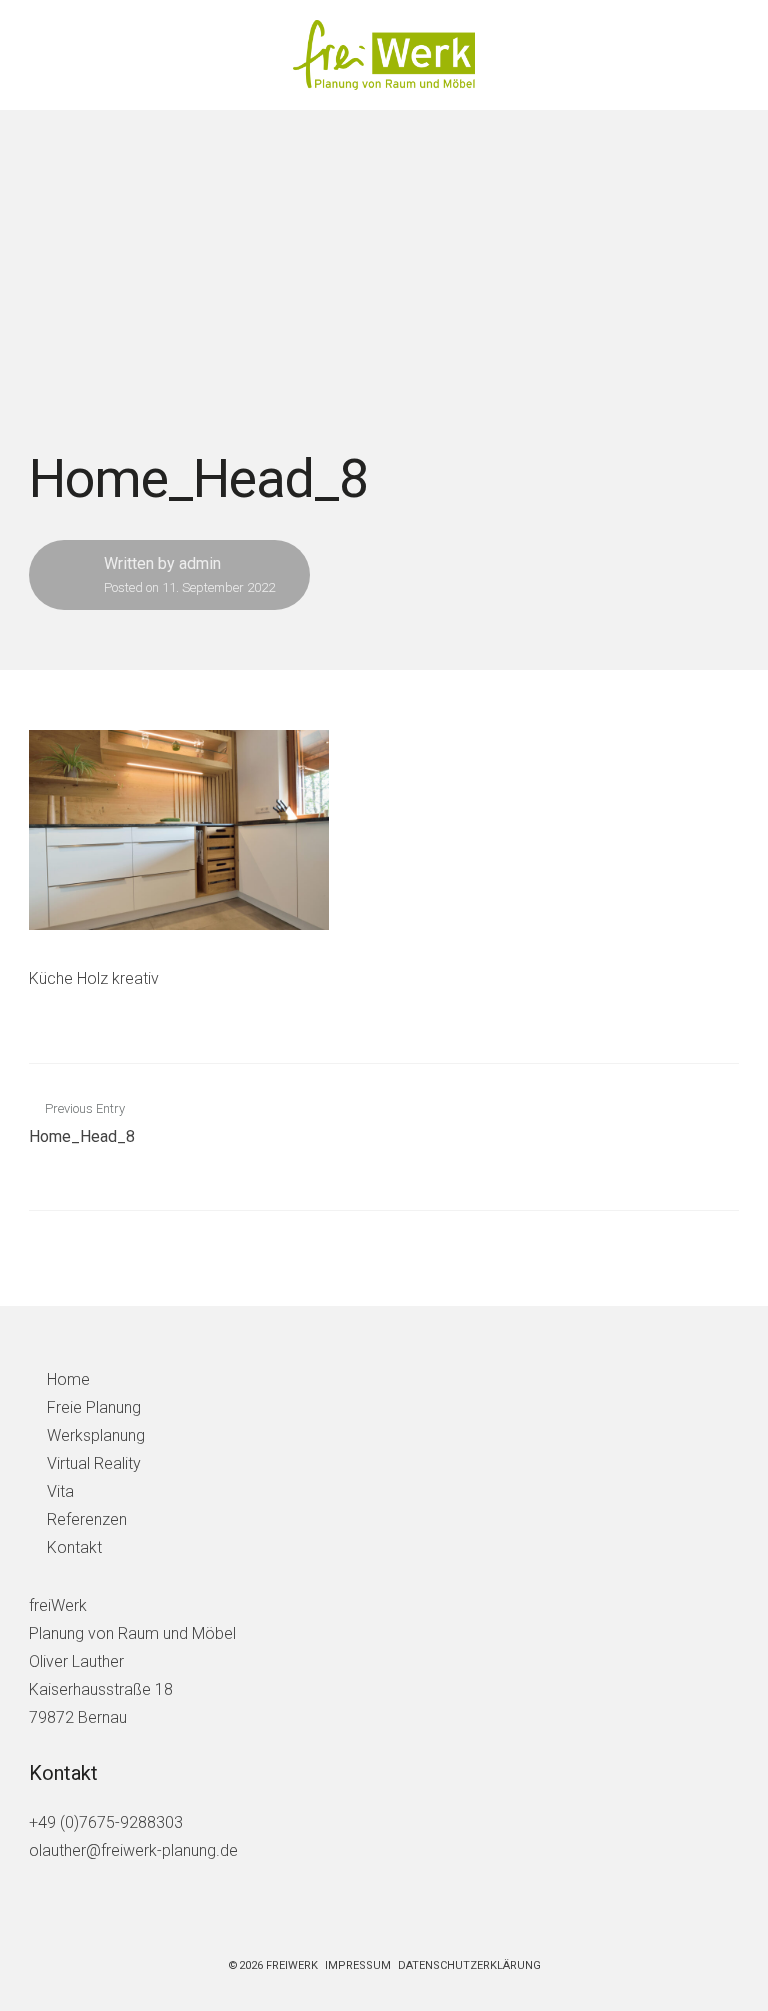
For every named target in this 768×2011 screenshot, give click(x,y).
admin (200, 563)
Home (68, 1379)
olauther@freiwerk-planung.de (133, 1850)
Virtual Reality (94, 1463)
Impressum (358, 1965)
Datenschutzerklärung (469, 1965)
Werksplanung (96, 1435)
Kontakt (74, 1547)
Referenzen (87, 1519)
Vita (60, 1491)
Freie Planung (94, 1407)
